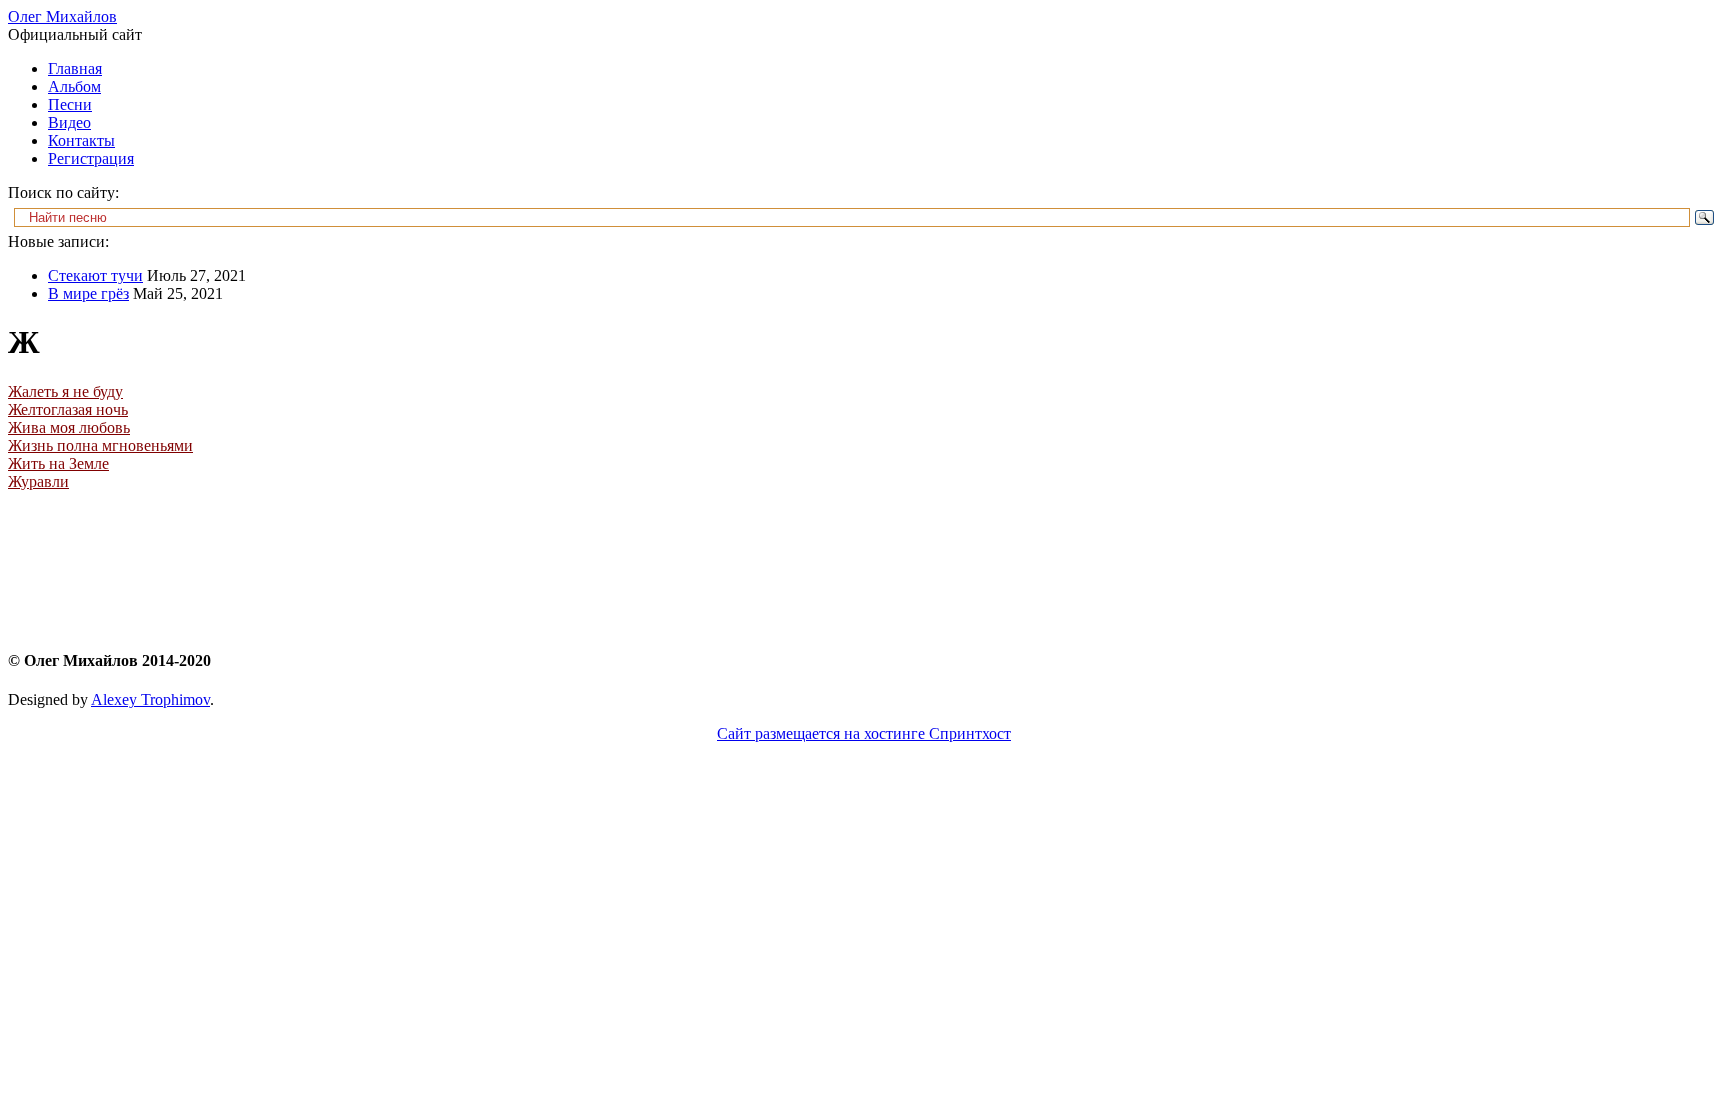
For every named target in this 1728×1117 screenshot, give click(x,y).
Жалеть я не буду (65, 391)
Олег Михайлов (62, 16)
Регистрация (91, 158)
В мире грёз (88, 293)
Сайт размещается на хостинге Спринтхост (864, 733)
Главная (75, 68)
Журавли (38, 481)
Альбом (74, 86)
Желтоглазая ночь (68, 409)
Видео (69, 122)
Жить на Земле (58, 463)
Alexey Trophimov (150, 699)
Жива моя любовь (69, 427)
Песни (70, 104)
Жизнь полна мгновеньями (100, 445)
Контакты (81, 140)
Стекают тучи (95, 275)
